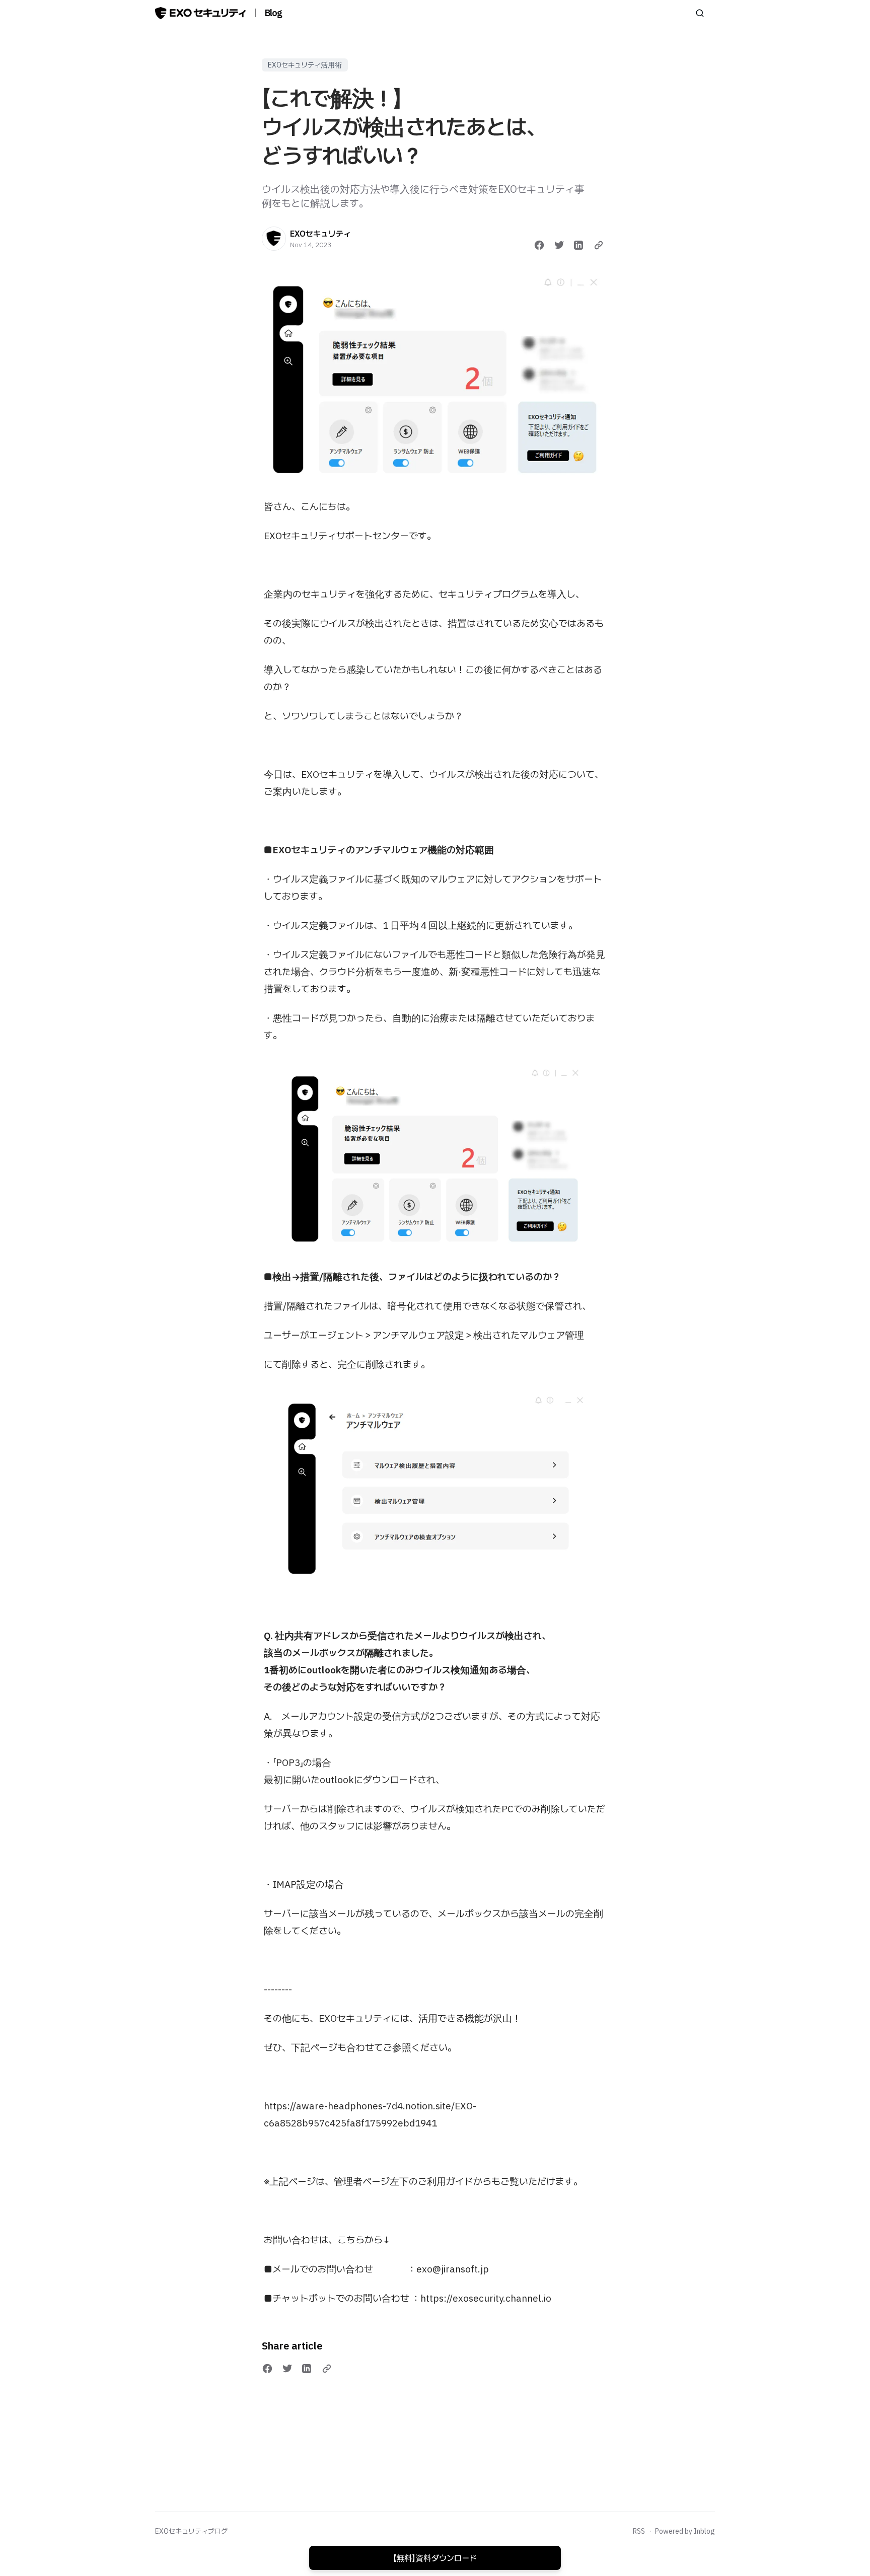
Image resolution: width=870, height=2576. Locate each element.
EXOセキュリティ (320, 234)
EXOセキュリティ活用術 (305, 65)
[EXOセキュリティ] (274, 239)
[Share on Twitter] (559, 245)
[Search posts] (700, 13)
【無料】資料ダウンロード (435, 2558)
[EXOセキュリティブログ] (200, 13)
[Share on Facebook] (539, 245)
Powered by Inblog (685, 2531)
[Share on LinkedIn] (578, 245)
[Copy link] (599, 245)
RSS (639, 2531)
